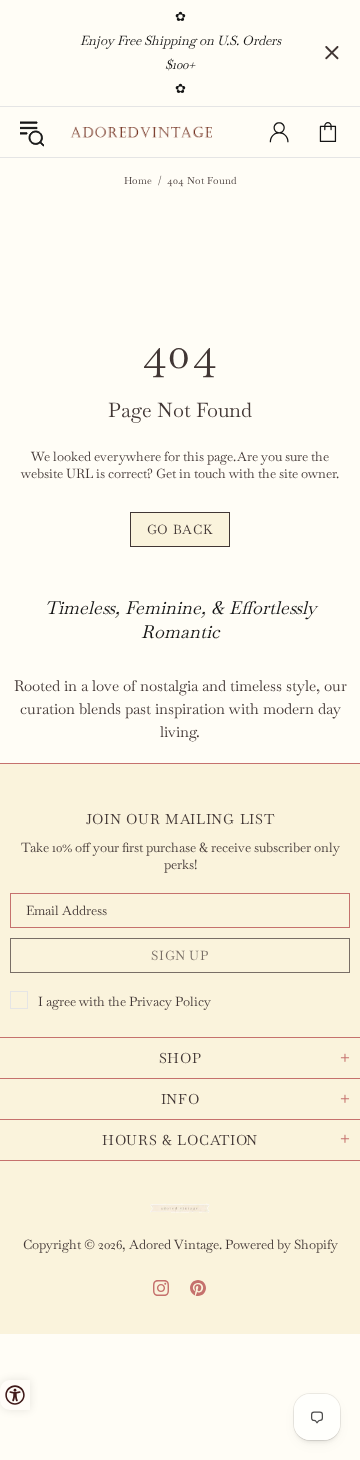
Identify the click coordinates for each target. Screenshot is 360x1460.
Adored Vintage (141, 132)
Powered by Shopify (281, 1244)
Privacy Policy (170, 1001)
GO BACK (180, 529)
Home (138, 180)
